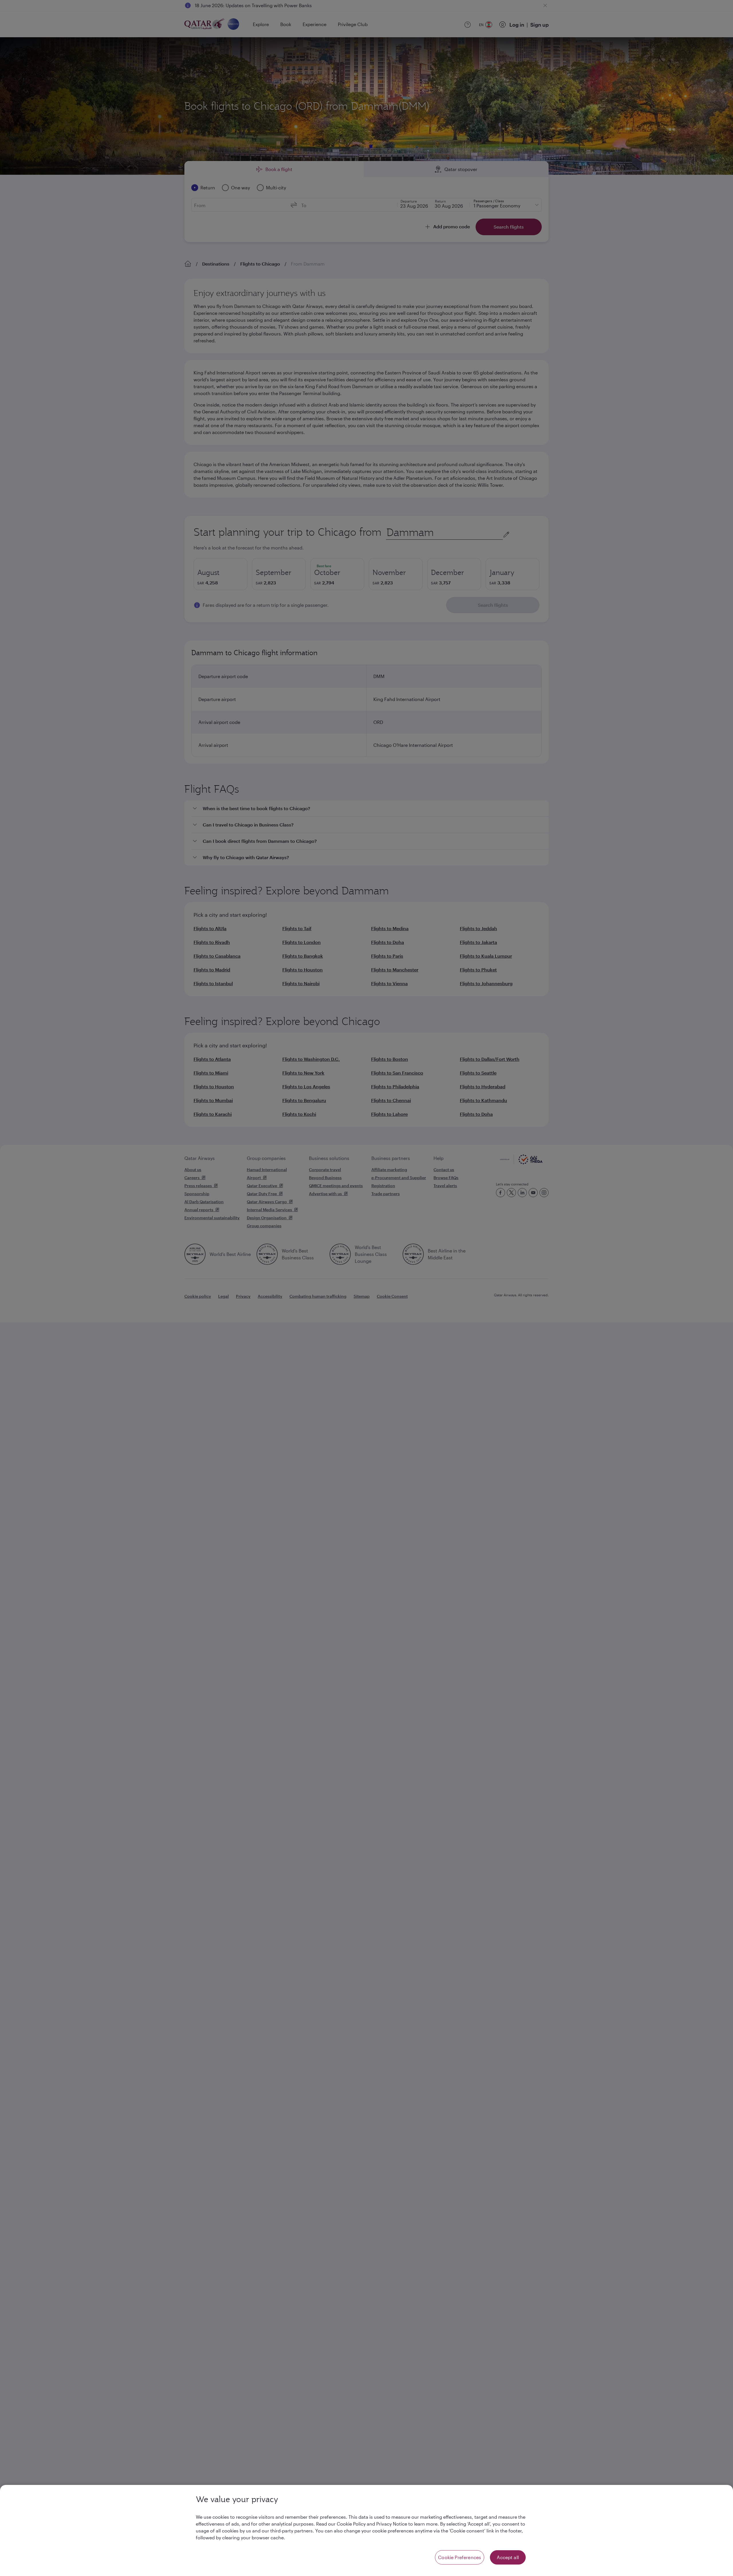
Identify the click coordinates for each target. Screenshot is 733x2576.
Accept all (508, 2557)
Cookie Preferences (460, 2557)
